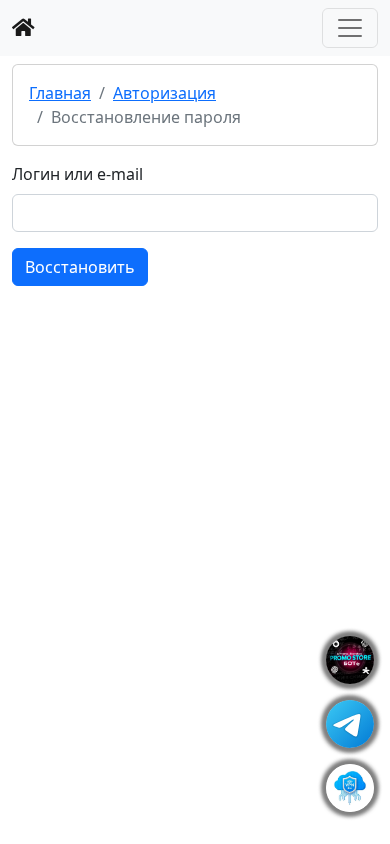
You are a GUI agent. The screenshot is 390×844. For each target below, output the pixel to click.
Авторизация (164, 93)
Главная (60, 93)
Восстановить (80, 267)
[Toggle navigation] (350, 28)
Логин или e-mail (77, 174)
